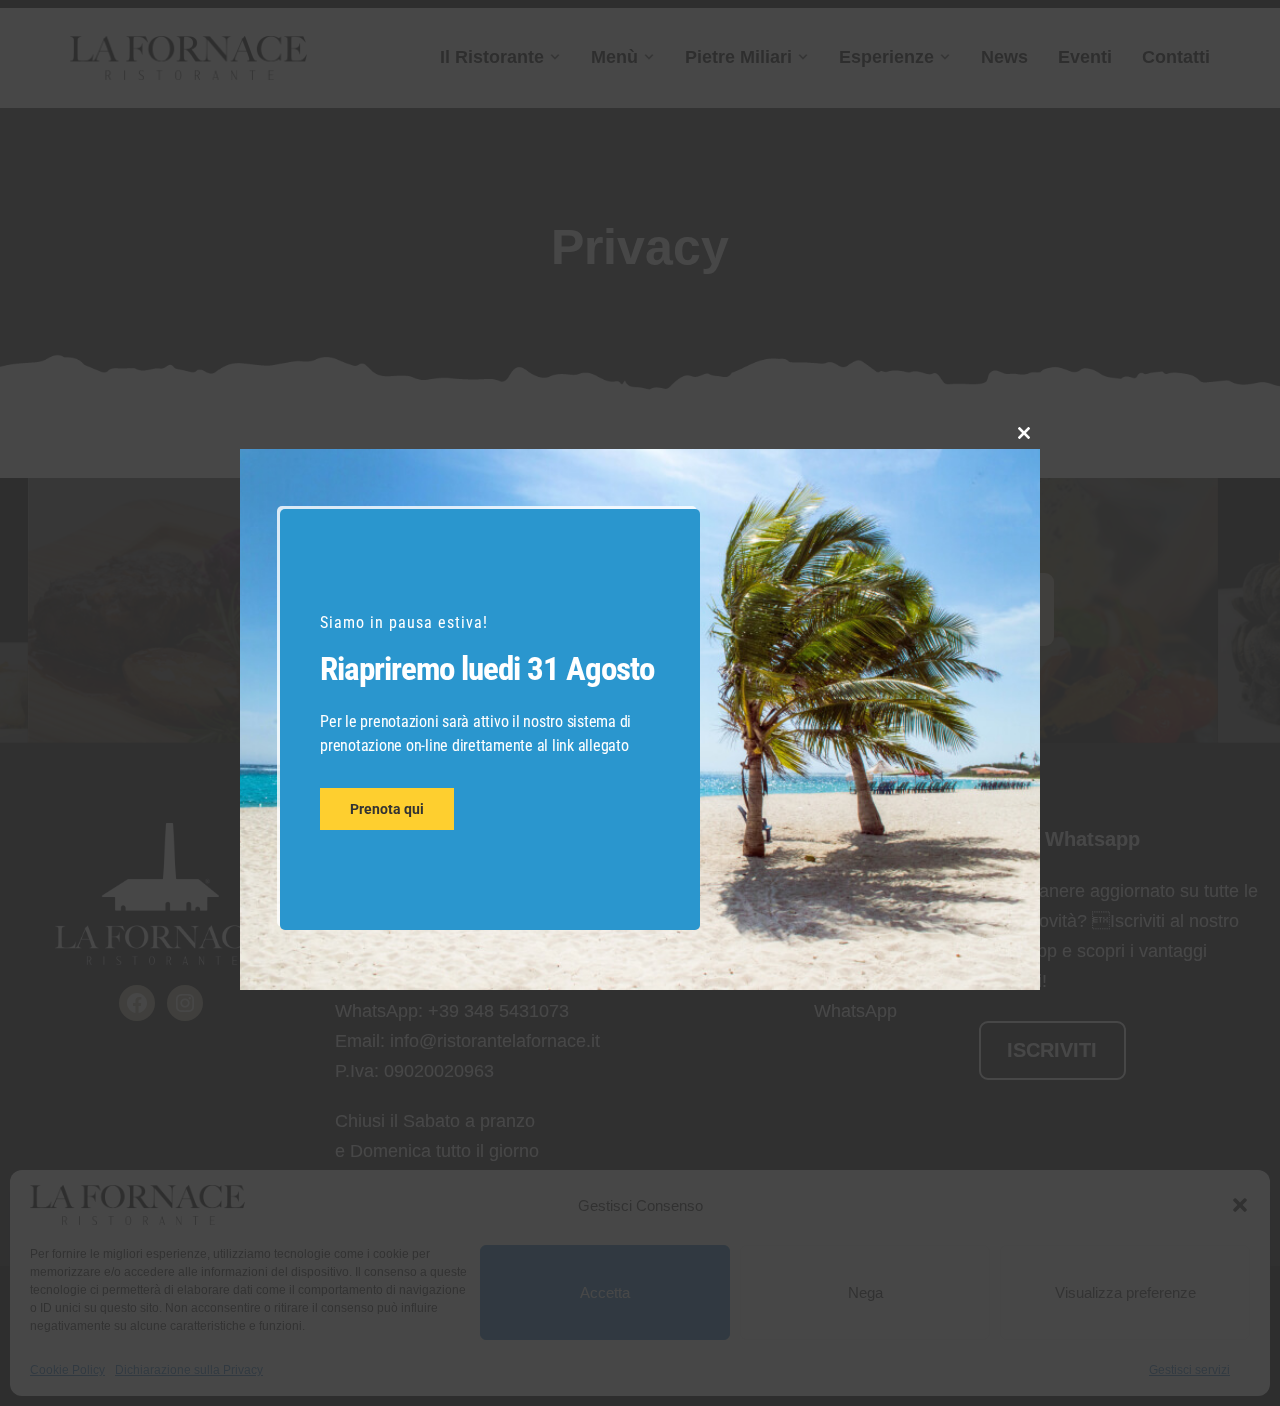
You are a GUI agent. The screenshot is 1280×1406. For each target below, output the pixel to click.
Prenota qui (387, 809)
